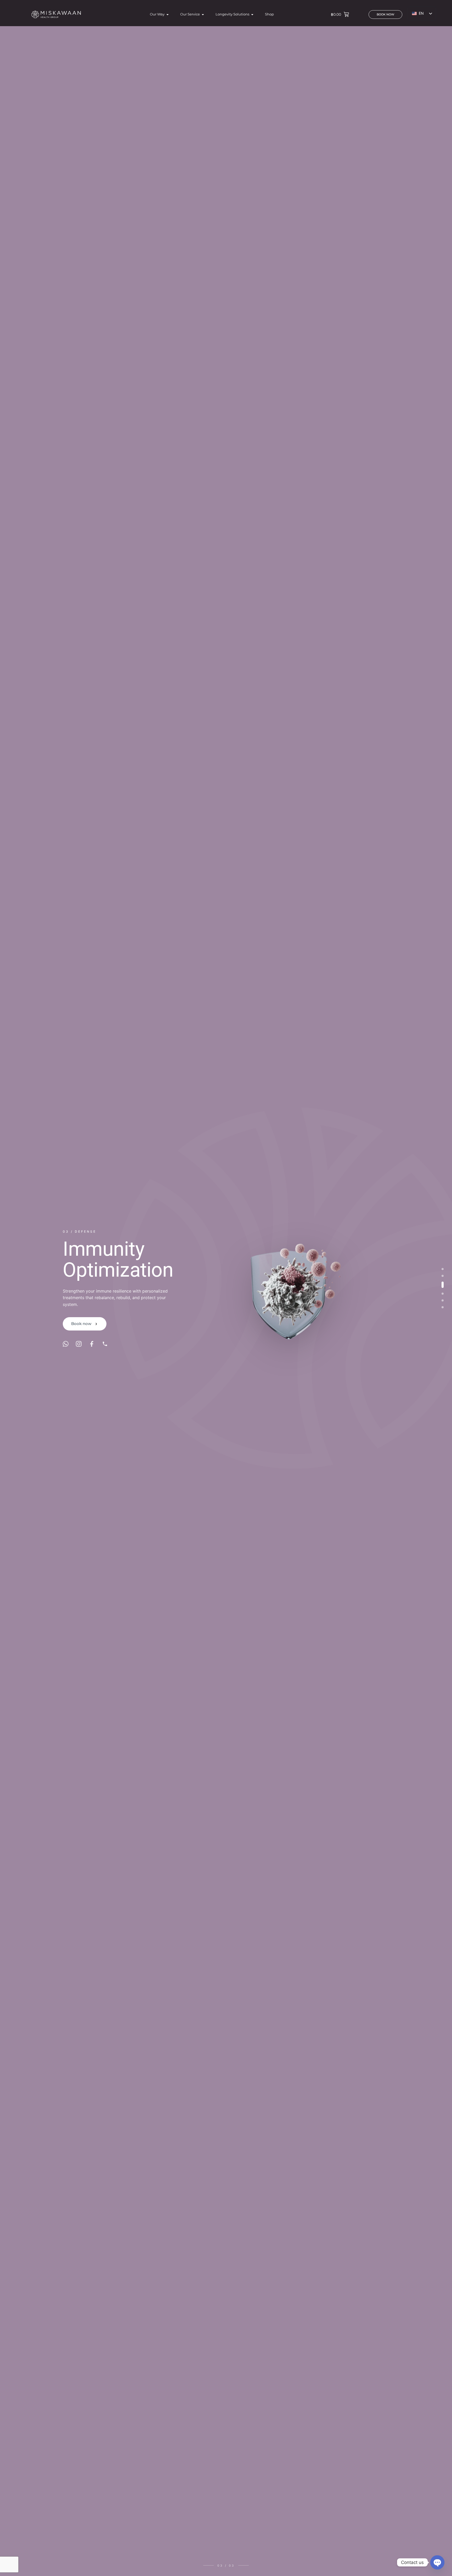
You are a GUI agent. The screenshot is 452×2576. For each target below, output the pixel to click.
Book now (81, 1334)
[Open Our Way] (168, 14)
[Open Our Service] (203, 14)
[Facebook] (92, 1354)
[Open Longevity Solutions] (252, 14)
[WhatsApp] (66, 1354)
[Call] (105, 1354)
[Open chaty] (437, 2562)
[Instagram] (79, 1354)
